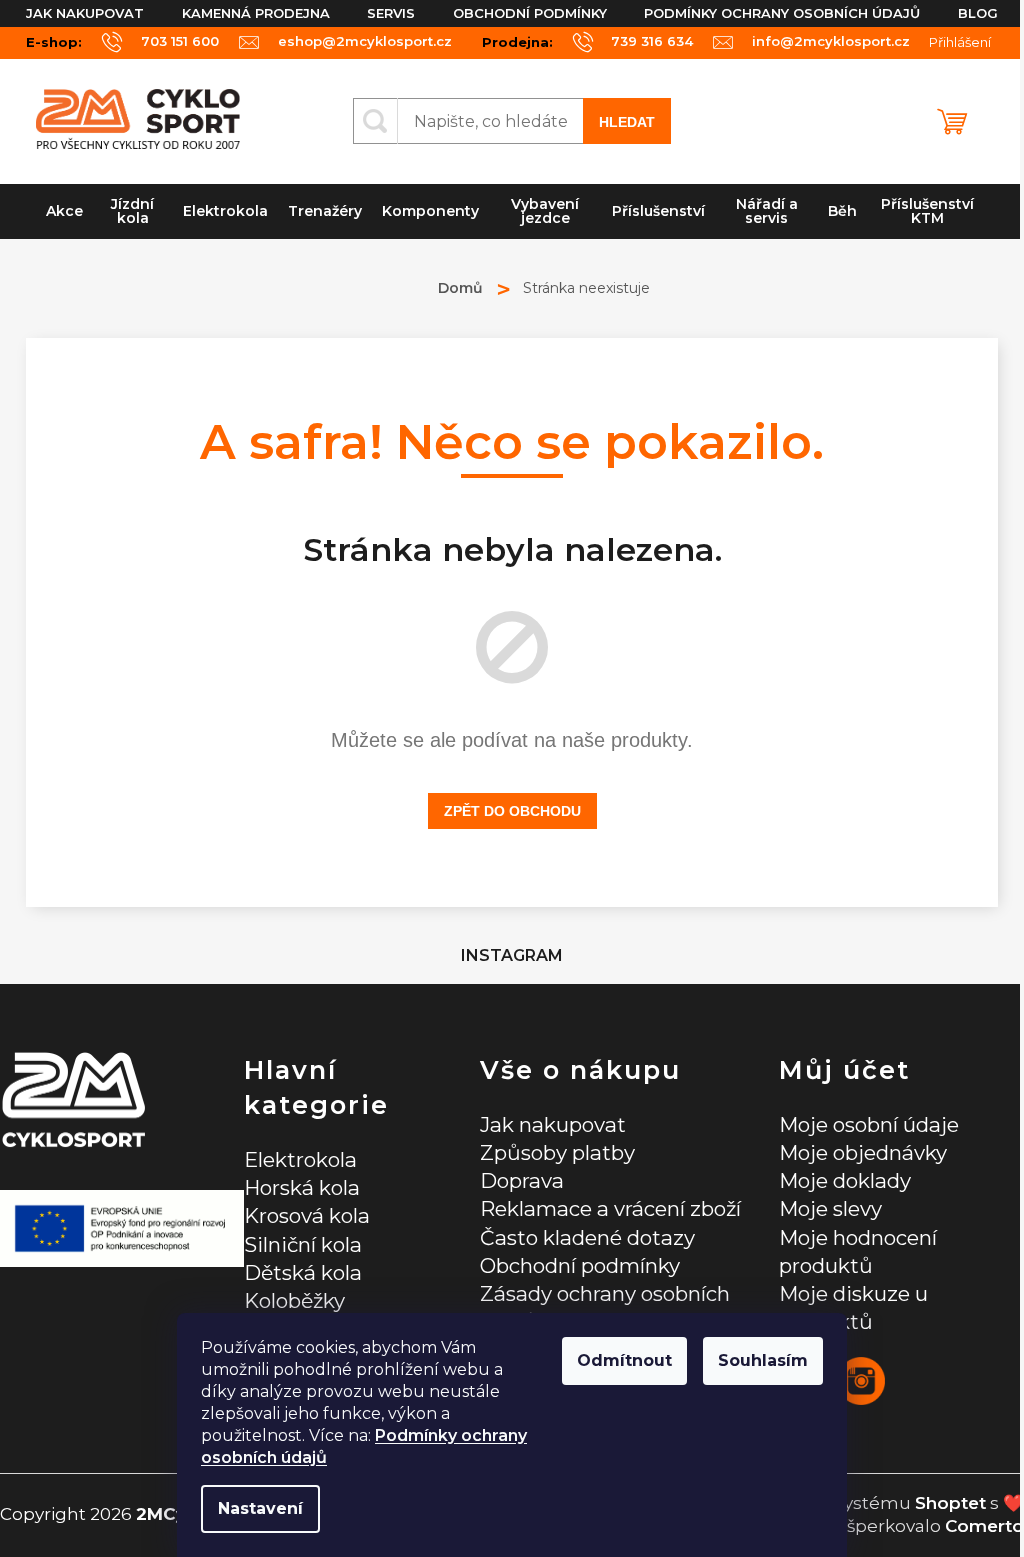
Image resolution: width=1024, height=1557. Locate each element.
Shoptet (950, 1503)
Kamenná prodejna (256, 13)
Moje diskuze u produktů (853, 1307)
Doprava (522, 1180)
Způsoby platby (557, 1152)
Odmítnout (624, 1360)
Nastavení (260, 1508)
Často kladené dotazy (587, 1237)
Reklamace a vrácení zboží (610, 1208)
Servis (391, 13)
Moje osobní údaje (869, 1124)
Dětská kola (303, 1272)
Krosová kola (307, 1215)
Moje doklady (845, 1180)
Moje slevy (830, 1208)
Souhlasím (763, 1360)
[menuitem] (64, 211)
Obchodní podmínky (530, 13)
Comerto (984, 1526)
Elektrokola (300, 1159)
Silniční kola (303, 1244)
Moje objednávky (863, 1152)
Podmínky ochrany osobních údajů (782, 13)
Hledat (627, 122)
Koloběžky (294, 1300)
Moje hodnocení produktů (858, 1251)
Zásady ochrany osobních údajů (605, 1307)
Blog (978, 13)
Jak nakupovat (85, 13)
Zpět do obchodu (512, 811)
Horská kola (302, 1187)
